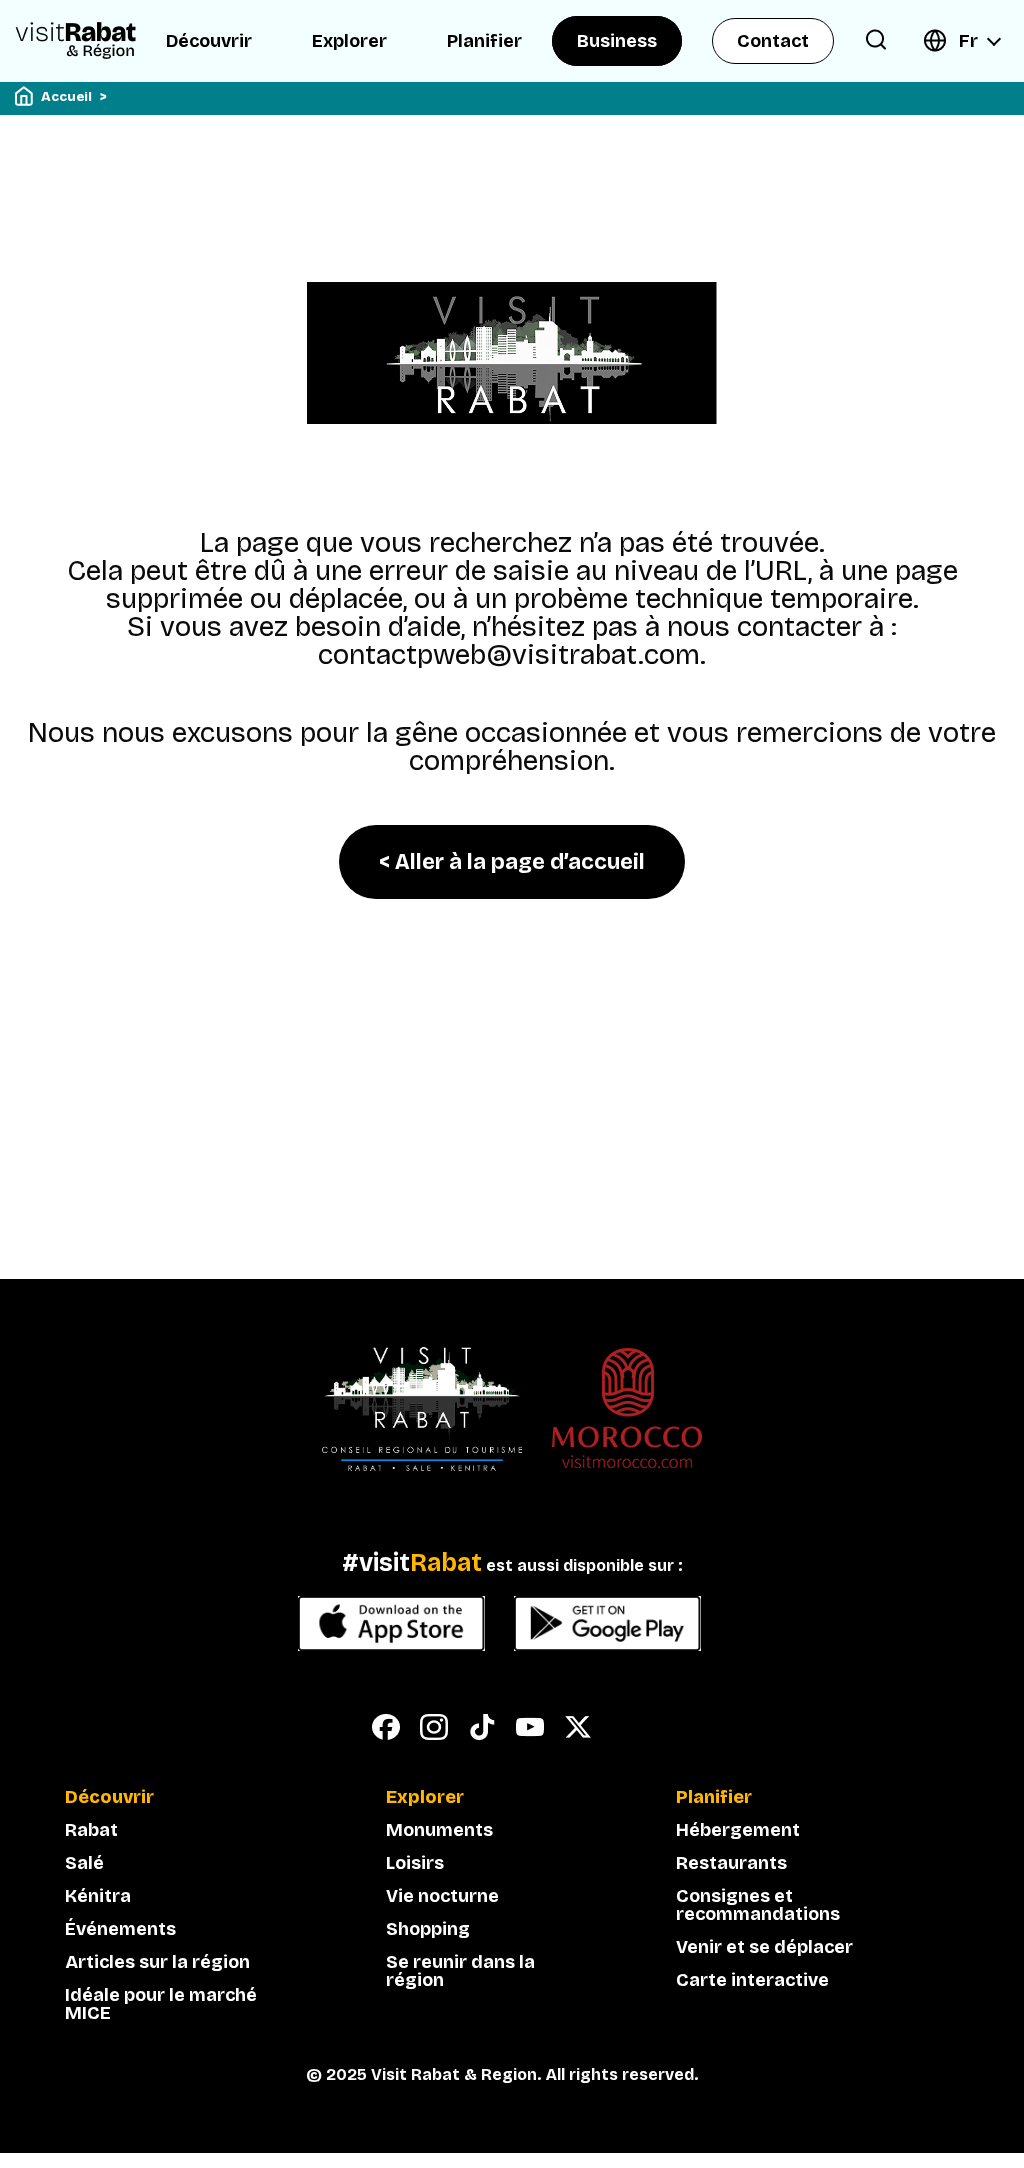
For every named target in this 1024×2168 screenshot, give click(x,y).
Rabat (91, 1830)
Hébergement (738, 1830)
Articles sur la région (157, 1962)
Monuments (439, 1830)
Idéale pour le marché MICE (161, 2004)
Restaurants (731, 1863)
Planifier (484, 41)
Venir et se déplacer (764, 1947)
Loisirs (415, 1863)
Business (617, 41)
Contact (773, 41)
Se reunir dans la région (460, 1971)
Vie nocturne (442, 1896)
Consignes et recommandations (758, 1905)
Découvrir (209, 41)
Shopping (428, 1929)
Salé (84, 1863)
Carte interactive (752, 1980)
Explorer (349, 41)
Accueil (66, 97)
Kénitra (98, 1896)
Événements (120, 1929)
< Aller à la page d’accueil (512, 862)
